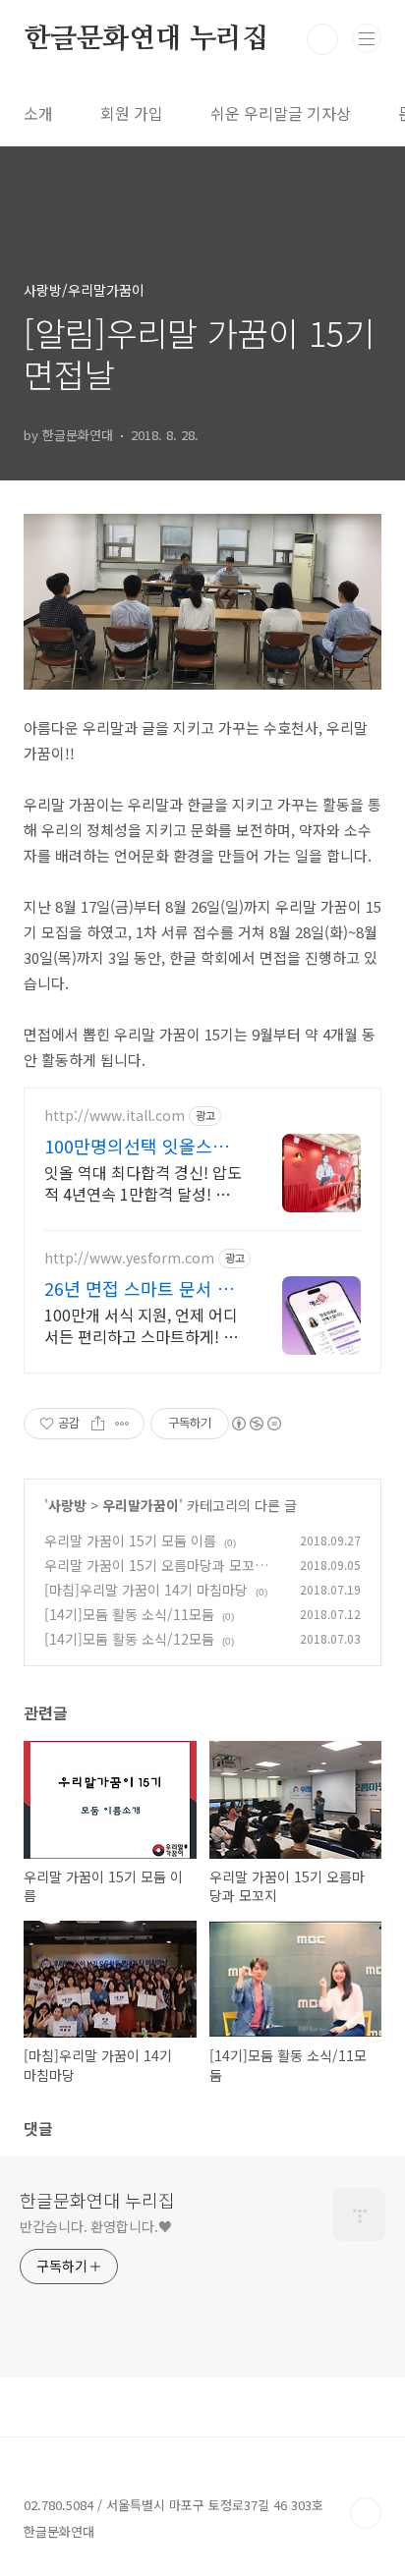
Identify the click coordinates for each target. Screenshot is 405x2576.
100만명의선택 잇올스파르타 (137, 1146)
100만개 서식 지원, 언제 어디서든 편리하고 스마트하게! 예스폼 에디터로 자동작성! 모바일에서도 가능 (141, 1325)
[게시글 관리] (122, 1424)
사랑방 (67, 1505)
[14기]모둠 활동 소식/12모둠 (129, 1639)
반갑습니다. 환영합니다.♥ (96, 2226)
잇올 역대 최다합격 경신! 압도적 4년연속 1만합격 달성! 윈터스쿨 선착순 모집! (143, 1182)
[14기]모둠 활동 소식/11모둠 (129, 1614)
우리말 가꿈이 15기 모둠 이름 (130, 1540)
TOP (366, 2513)
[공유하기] (98, 1424)
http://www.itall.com (115, 1116)
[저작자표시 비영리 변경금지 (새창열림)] (256, 1424)
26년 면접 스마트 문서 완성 (139, 1288)
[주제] (367, 38)
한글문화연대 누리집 (146, 39)
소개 (38, 113)
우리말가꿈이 (141, 1505)
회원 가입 (132, 113)
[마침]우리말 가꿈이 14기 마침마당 (146, 1590)
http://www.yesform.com (129, 1258)
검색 (322, 39)
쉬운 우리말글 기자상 (281, 113)
